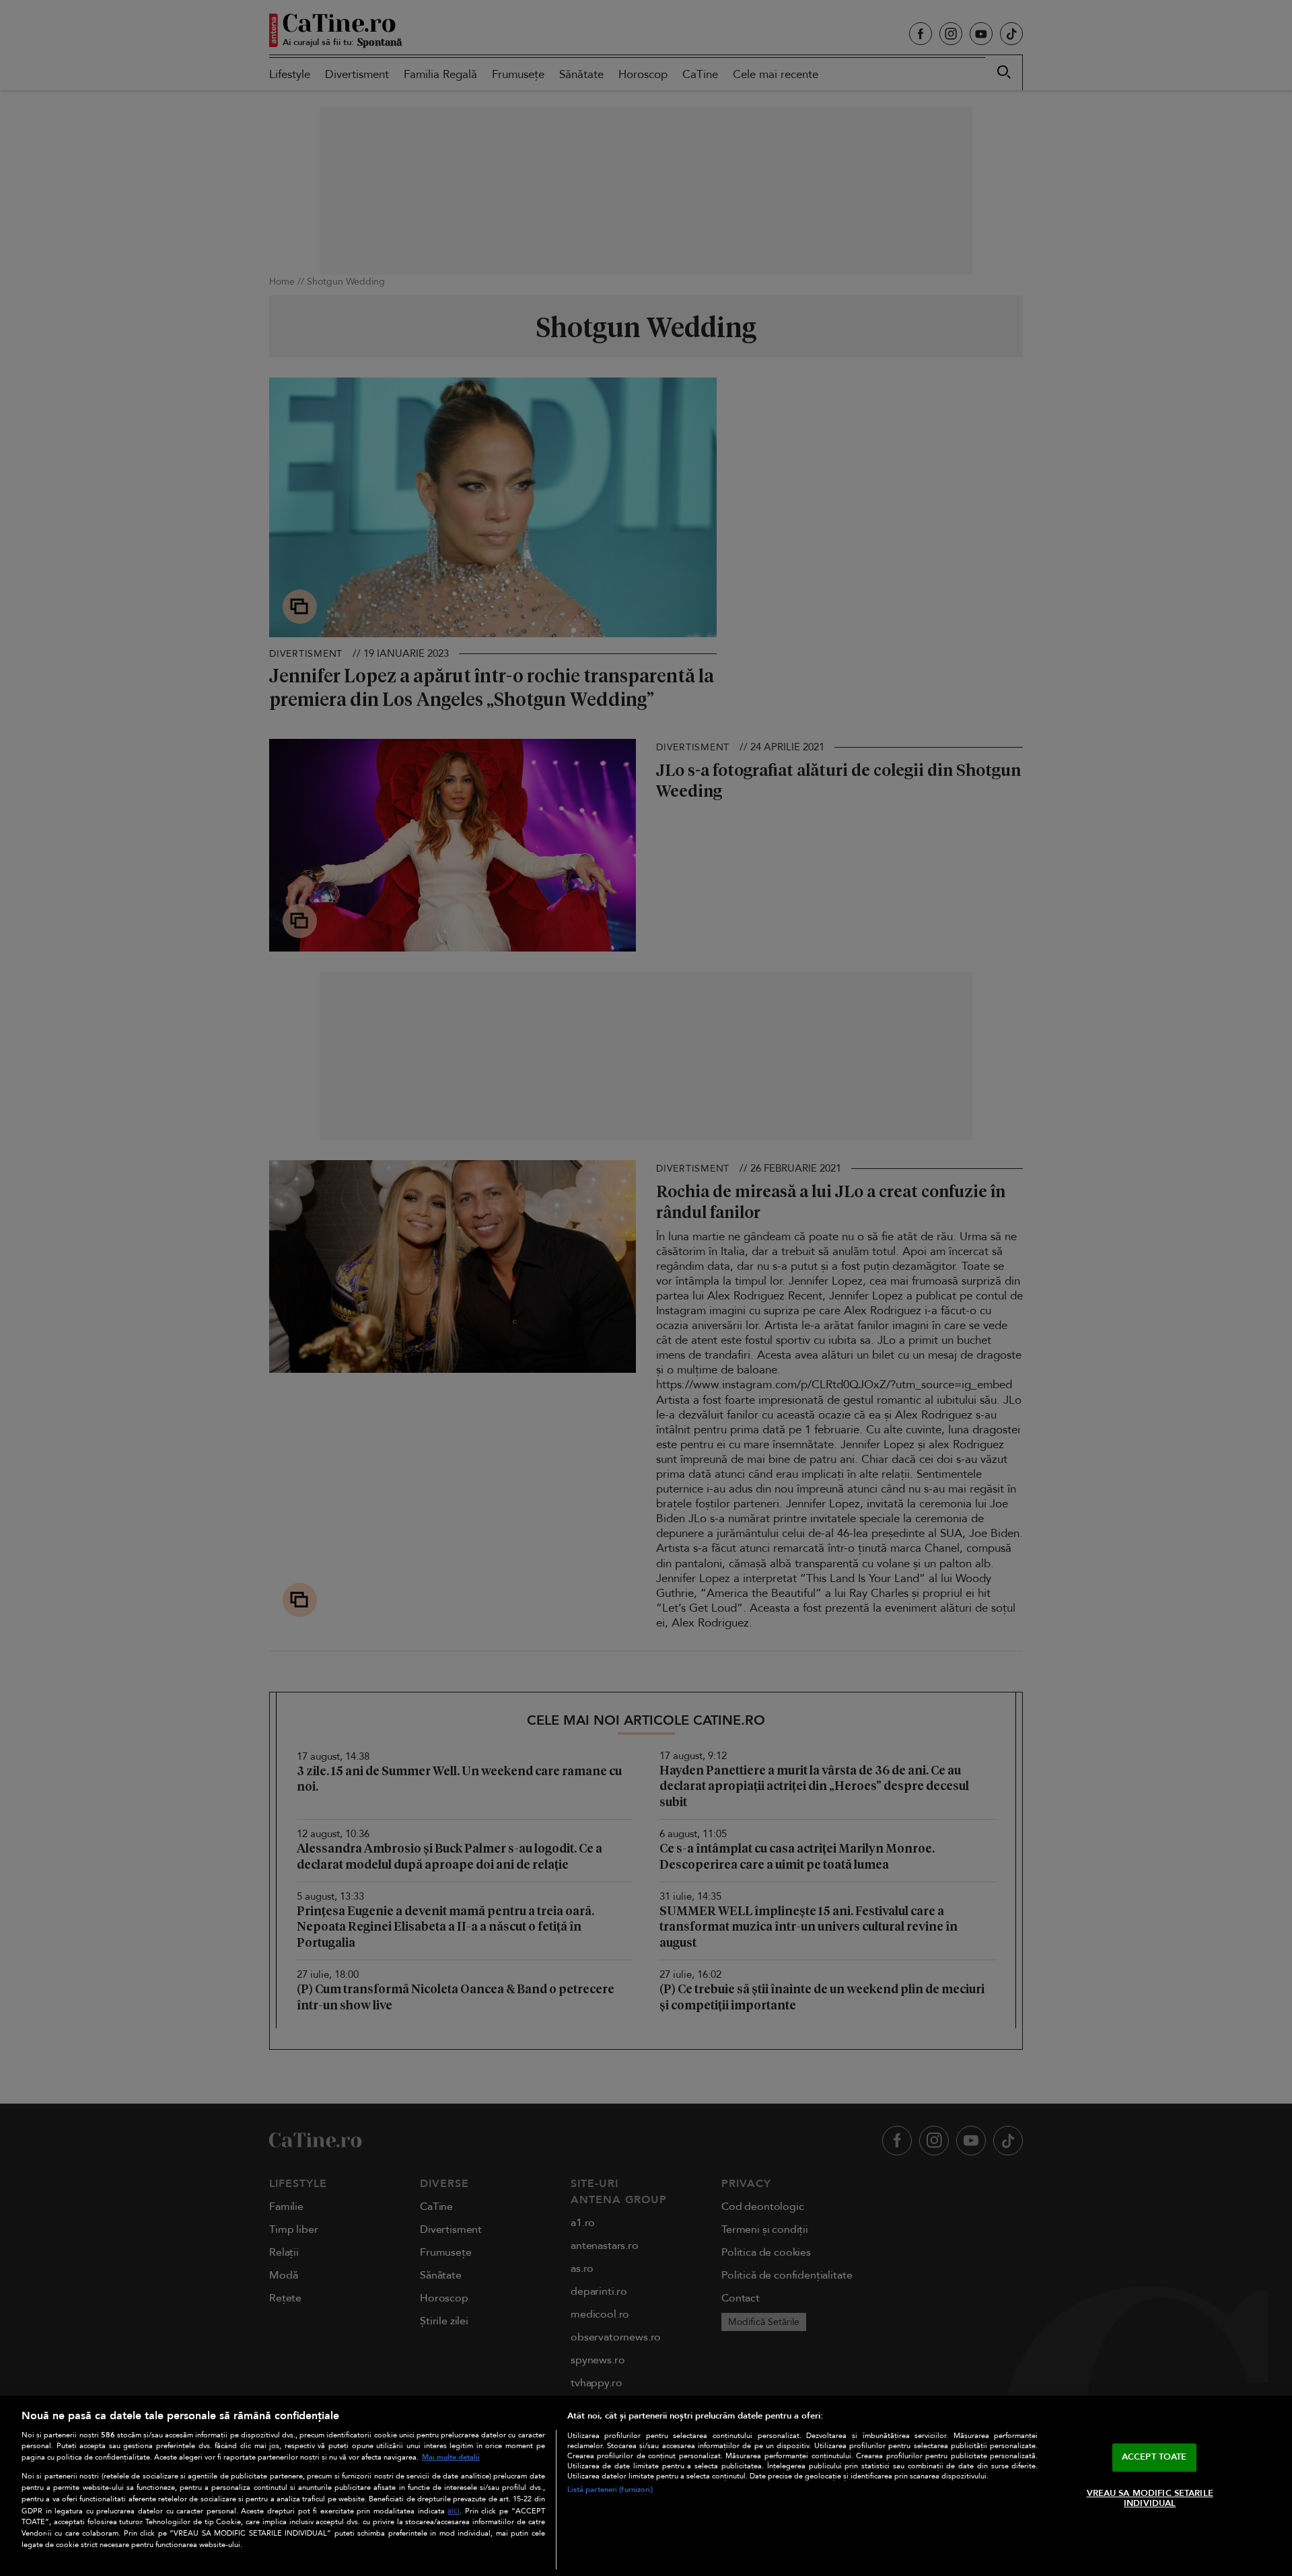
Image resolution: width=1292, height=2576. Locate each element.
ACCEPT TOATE (1154, 2457)
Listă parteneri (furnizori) (610, 2490)
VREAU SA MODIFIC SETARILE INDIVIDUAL (1150, 2499)
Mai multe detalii (451, 2457)
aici (454, 2511)
